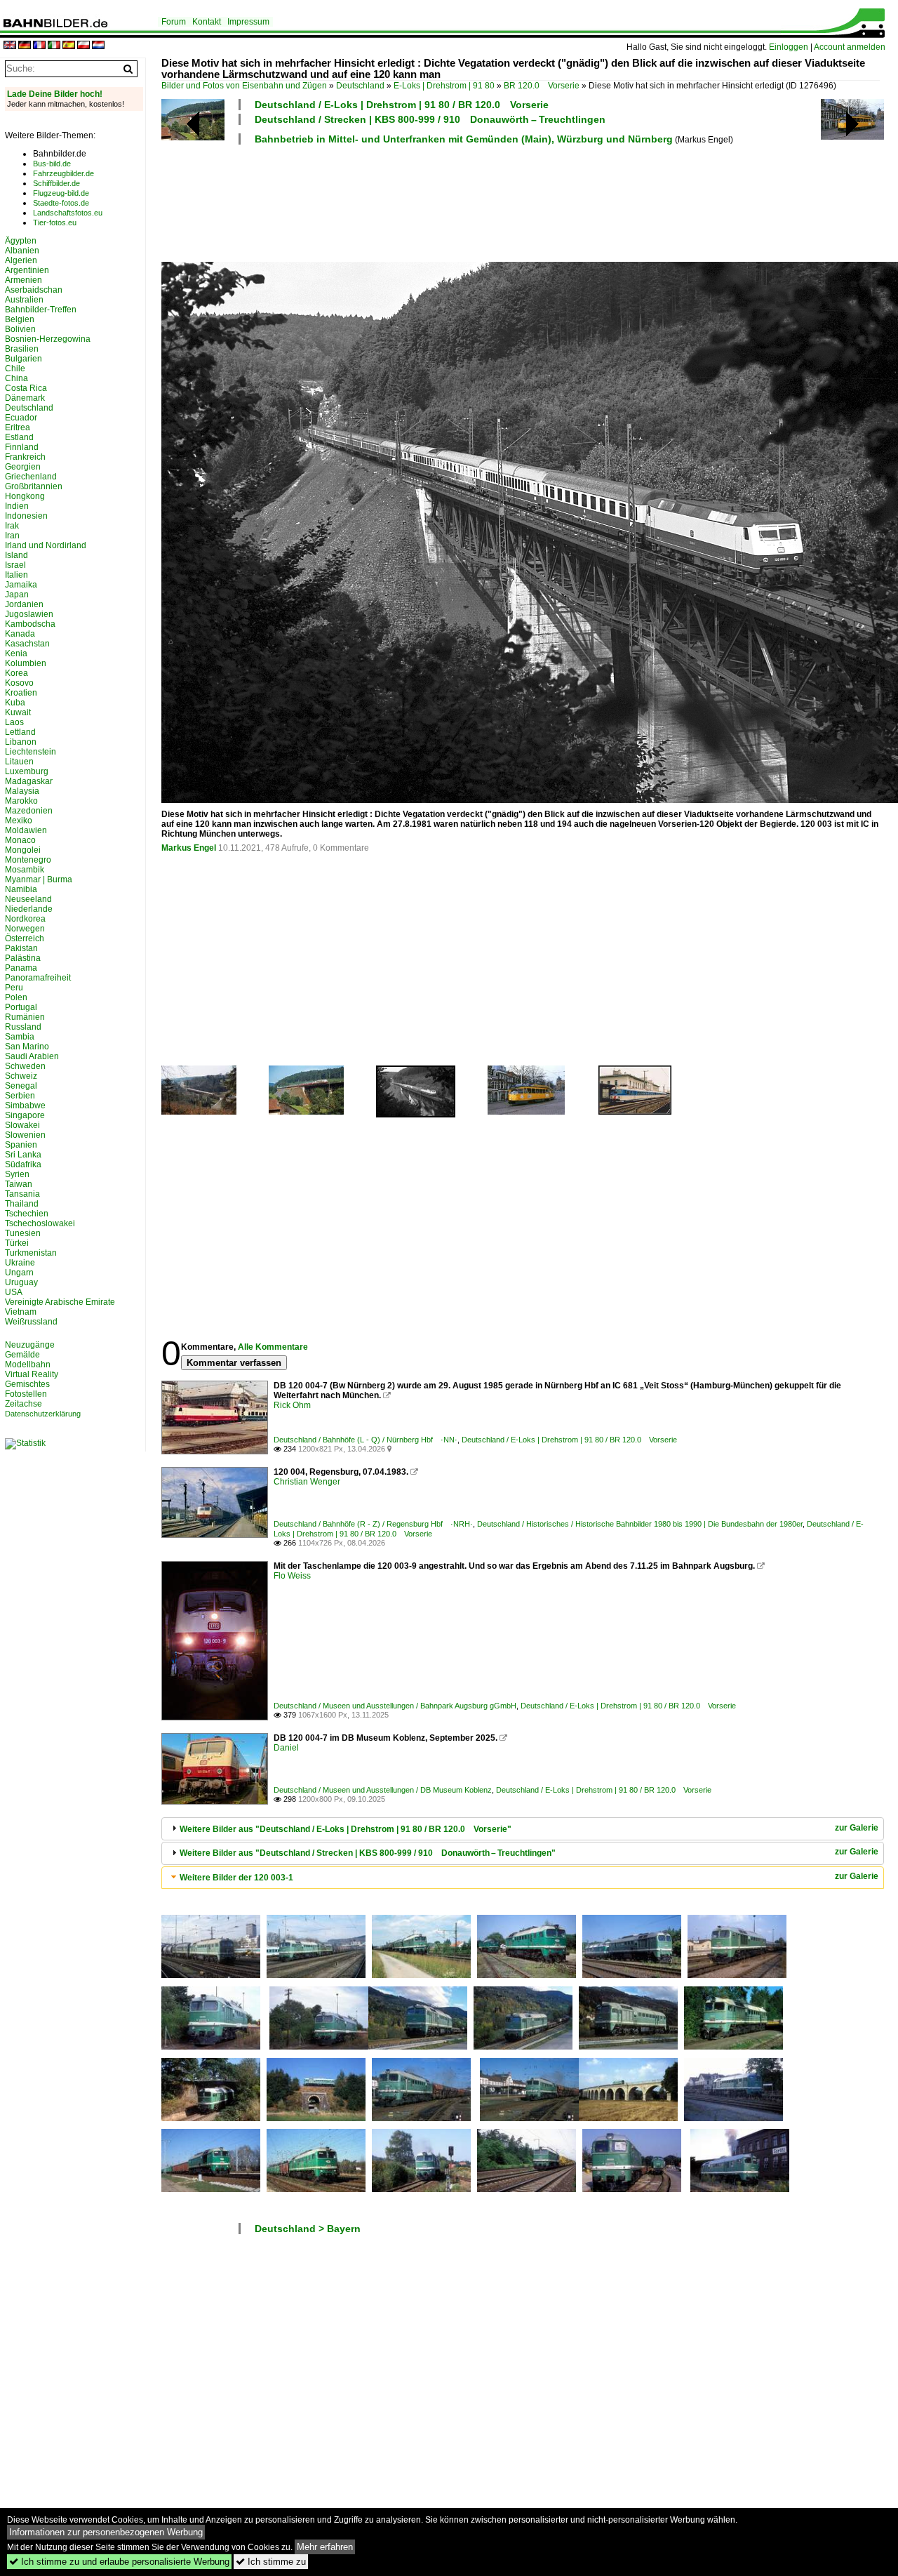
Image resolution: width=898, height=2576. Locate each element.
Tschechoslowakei (40, 1223)
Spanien (21, 1145)
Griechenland (31, 477)
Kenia (16, 653)
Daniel (286, 1748)
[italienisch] (54, 46)
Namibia (21, 889)
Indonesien (26, 516)
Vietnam (21, 1312)
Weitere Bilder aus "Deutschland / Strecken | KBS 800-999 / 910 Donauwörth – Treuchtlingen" (368, 1853)
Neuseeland (28, 899)
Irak (12, 526)
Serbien (20, 1096)
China (16, 378)
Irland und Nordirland (46, 545)
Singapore (25, 1115)
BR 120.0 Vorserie (542, 86)
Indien (17, 506)
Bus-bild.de (52, 164)
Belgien (20, 319)
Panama (21, 968)
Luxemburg (27, 771)
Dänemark (25, 398)
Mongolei (23, 850)
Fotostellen (26, 1394)
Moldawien (26, 830)
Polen (16, 997)
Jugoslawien (29, 614)
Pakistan (21, 948)
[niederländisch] (98, 46)
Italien (16, 575)
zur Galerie (857, 1828)
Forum (174, 22)
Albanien (22, 251)
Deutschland (360, 86)
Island (16, 555)
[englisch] (10, 46)
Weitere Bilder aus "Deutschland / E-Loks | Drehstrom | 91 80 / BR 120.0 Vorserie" (346, 1829)
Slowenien (25, 1135)
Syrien (17, 1174)
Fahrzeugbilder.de (63, 173)
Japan (17, 595)
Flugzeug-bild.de (61, 193)
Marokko (21, 801)
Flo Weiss (292, 1576)
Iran (12, 536)
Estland (19, 437)
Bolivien (20, 329)
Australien (24, 300)
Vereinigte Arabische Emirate (60, 1302)
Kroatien (21, 693)
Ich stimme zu (271, 2562)
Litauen (19, 762)
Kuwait (18, 712)
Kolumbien (26, 663)
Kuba (15, 703)
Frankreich (25, 457)
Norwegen (25, 929)
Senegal (21, 1086)
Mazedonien (29, 811)
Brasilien (22, 349)
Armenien (24, 280)
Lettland (20, 732)
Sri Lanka (23, 1155)
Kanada (20, 634)
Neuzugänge (30, 1345)
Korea (16, 673)
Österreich (25, 938)
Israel (15, 565)
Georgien (23, 467)
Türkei (17, 1243)
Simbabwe (25, 1106)
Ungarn (19, 1273)
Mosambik (25, 870)
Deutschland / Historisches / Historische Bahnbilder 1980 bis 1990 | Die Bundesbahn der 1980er (640, 1524)
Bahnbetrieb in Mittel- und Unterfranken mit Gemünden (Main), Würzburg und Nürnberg (464, 139)
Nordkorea (25, 919)
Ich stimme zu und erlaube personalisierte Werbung (119, 2562)
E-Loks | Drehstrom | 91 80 (444, 86)
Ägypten (21, 241)
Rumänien (25, 1017)
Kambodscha (30, 624)
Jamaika (21, 585)
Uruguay (21, 1282)
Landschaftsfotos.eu (68, 213)
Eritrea (18, 427)
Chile (15, 369)
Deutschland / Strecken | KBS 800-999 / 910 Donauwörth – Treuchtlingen (430, 119)
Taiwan (19, 1184)
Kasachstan (27, 644)
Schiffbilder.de (56, 183)
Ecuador (21, 418)
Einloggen (789, 47)
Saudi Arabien (32, 1056)
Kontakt (207, 22)
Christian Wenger (307, 1482)
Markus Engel (189, 848)
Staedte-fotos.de (61, 203)
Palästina (23, 958)
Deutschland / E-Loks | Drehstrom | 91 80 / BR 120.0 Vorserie (402, 105)
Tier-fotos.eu (55, 223)
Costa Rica (26, 388)
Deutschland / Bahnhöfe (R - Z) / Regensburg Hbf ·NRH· (373, 1524)
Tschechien (27, 1214)
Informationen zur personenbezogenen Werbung (106, 2532)
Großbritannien (34, 486)
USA (14, 1292)
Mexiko (19, 821)
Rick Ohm (292, 1405)
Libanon (21, 742)
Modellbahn (28, 1365)
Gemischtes (27, 1384)
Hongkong (25, 496)
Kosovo (19, 683)
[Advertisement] (521, 201)
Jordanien (24, 604)
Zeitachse (24, 1404)
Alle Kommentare (273, 1347)
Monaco (20, 840)
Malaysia (22, 791)
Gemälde (22, 1355)
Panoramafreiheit (38, 978)
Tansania (22, 1194)
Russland (23, 1027)
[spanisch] (69, 46)
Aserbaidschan (34, 290)
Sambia (20, 1037)
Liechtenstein (31, 752)
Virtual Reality (32, 1374)
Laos (14, 722)
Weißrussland (31, 1322)
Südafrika (23, 1164)
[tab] (523, 1829)
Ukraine (20, 1263)
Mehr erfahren (325, 2547)
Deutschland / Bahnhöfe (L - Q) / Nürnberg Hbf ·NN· (366, 1440)
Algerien (21, 260)
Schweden (25, 1066)
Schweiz (21, 1076)
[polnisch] (83, 46)
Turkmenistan (31, 1253)
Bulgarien (24, 359)
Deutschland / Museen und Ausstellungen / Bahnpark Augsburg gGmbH (395, 1706)
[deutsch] (25, 46)
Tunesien (23, 1233)
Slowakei (22, 1125)
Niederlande (29, 909)
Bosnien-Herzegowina (48, 339)
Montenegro (28, 860)
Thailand (22, 1204)
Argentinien (27, 270)
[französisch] (39, 46)
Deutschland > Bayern (308, 2229)
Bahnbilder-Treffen (41, 310)
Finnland (22, 447)
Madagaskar (29, 781)
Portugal (21, 1007)
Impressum (248, 22)
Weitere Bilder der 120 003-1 (236, 1878)
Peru (14, 988)
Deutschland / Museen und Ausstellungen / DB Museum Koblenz (383, 1790)
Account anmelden (850, 47)
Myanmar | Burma (39, 879)
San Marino (27, 1047)
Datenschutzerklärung (43, 1414)
